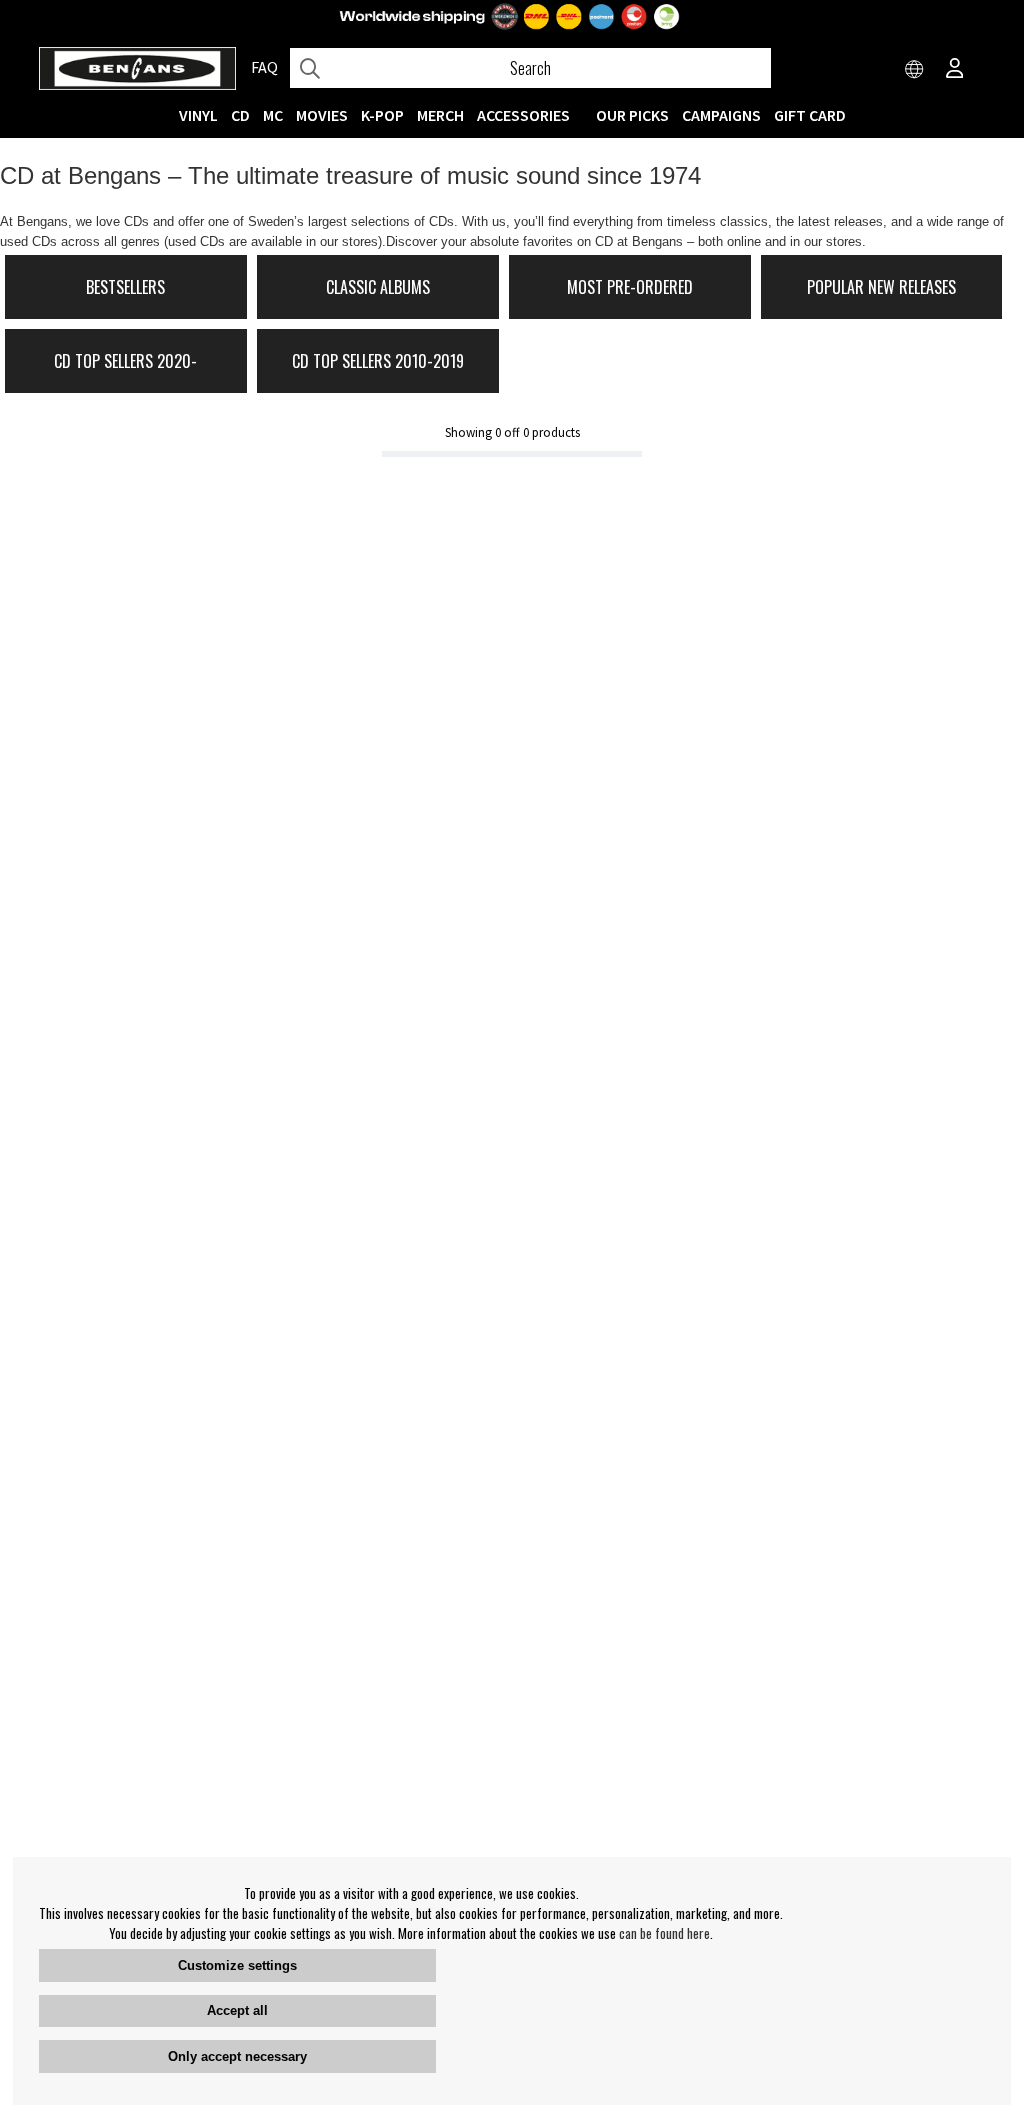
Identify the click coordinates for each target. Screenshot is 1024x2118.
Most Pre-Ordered (630, 287)
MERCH (440, 115)
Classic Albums (378, 287)
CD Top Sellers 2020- (125, 361)
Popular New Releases (881, 287)
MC (273, 115)
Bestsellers (125, 287)
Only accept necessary (237, 2056)
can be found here (664, 1933)
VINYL (198, 115)
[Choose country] (915, 70)
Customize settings (237, 1965)
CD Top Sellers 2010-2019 (378, 361)
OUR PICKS (632, 115)
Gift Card (810, 115)
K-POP (382, 115)
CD (240, 115)
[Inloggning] (955, 70)
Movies (322, 115)
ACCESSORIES (523, 115)
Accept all (237, 2010)
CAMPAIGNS (721, 115)
